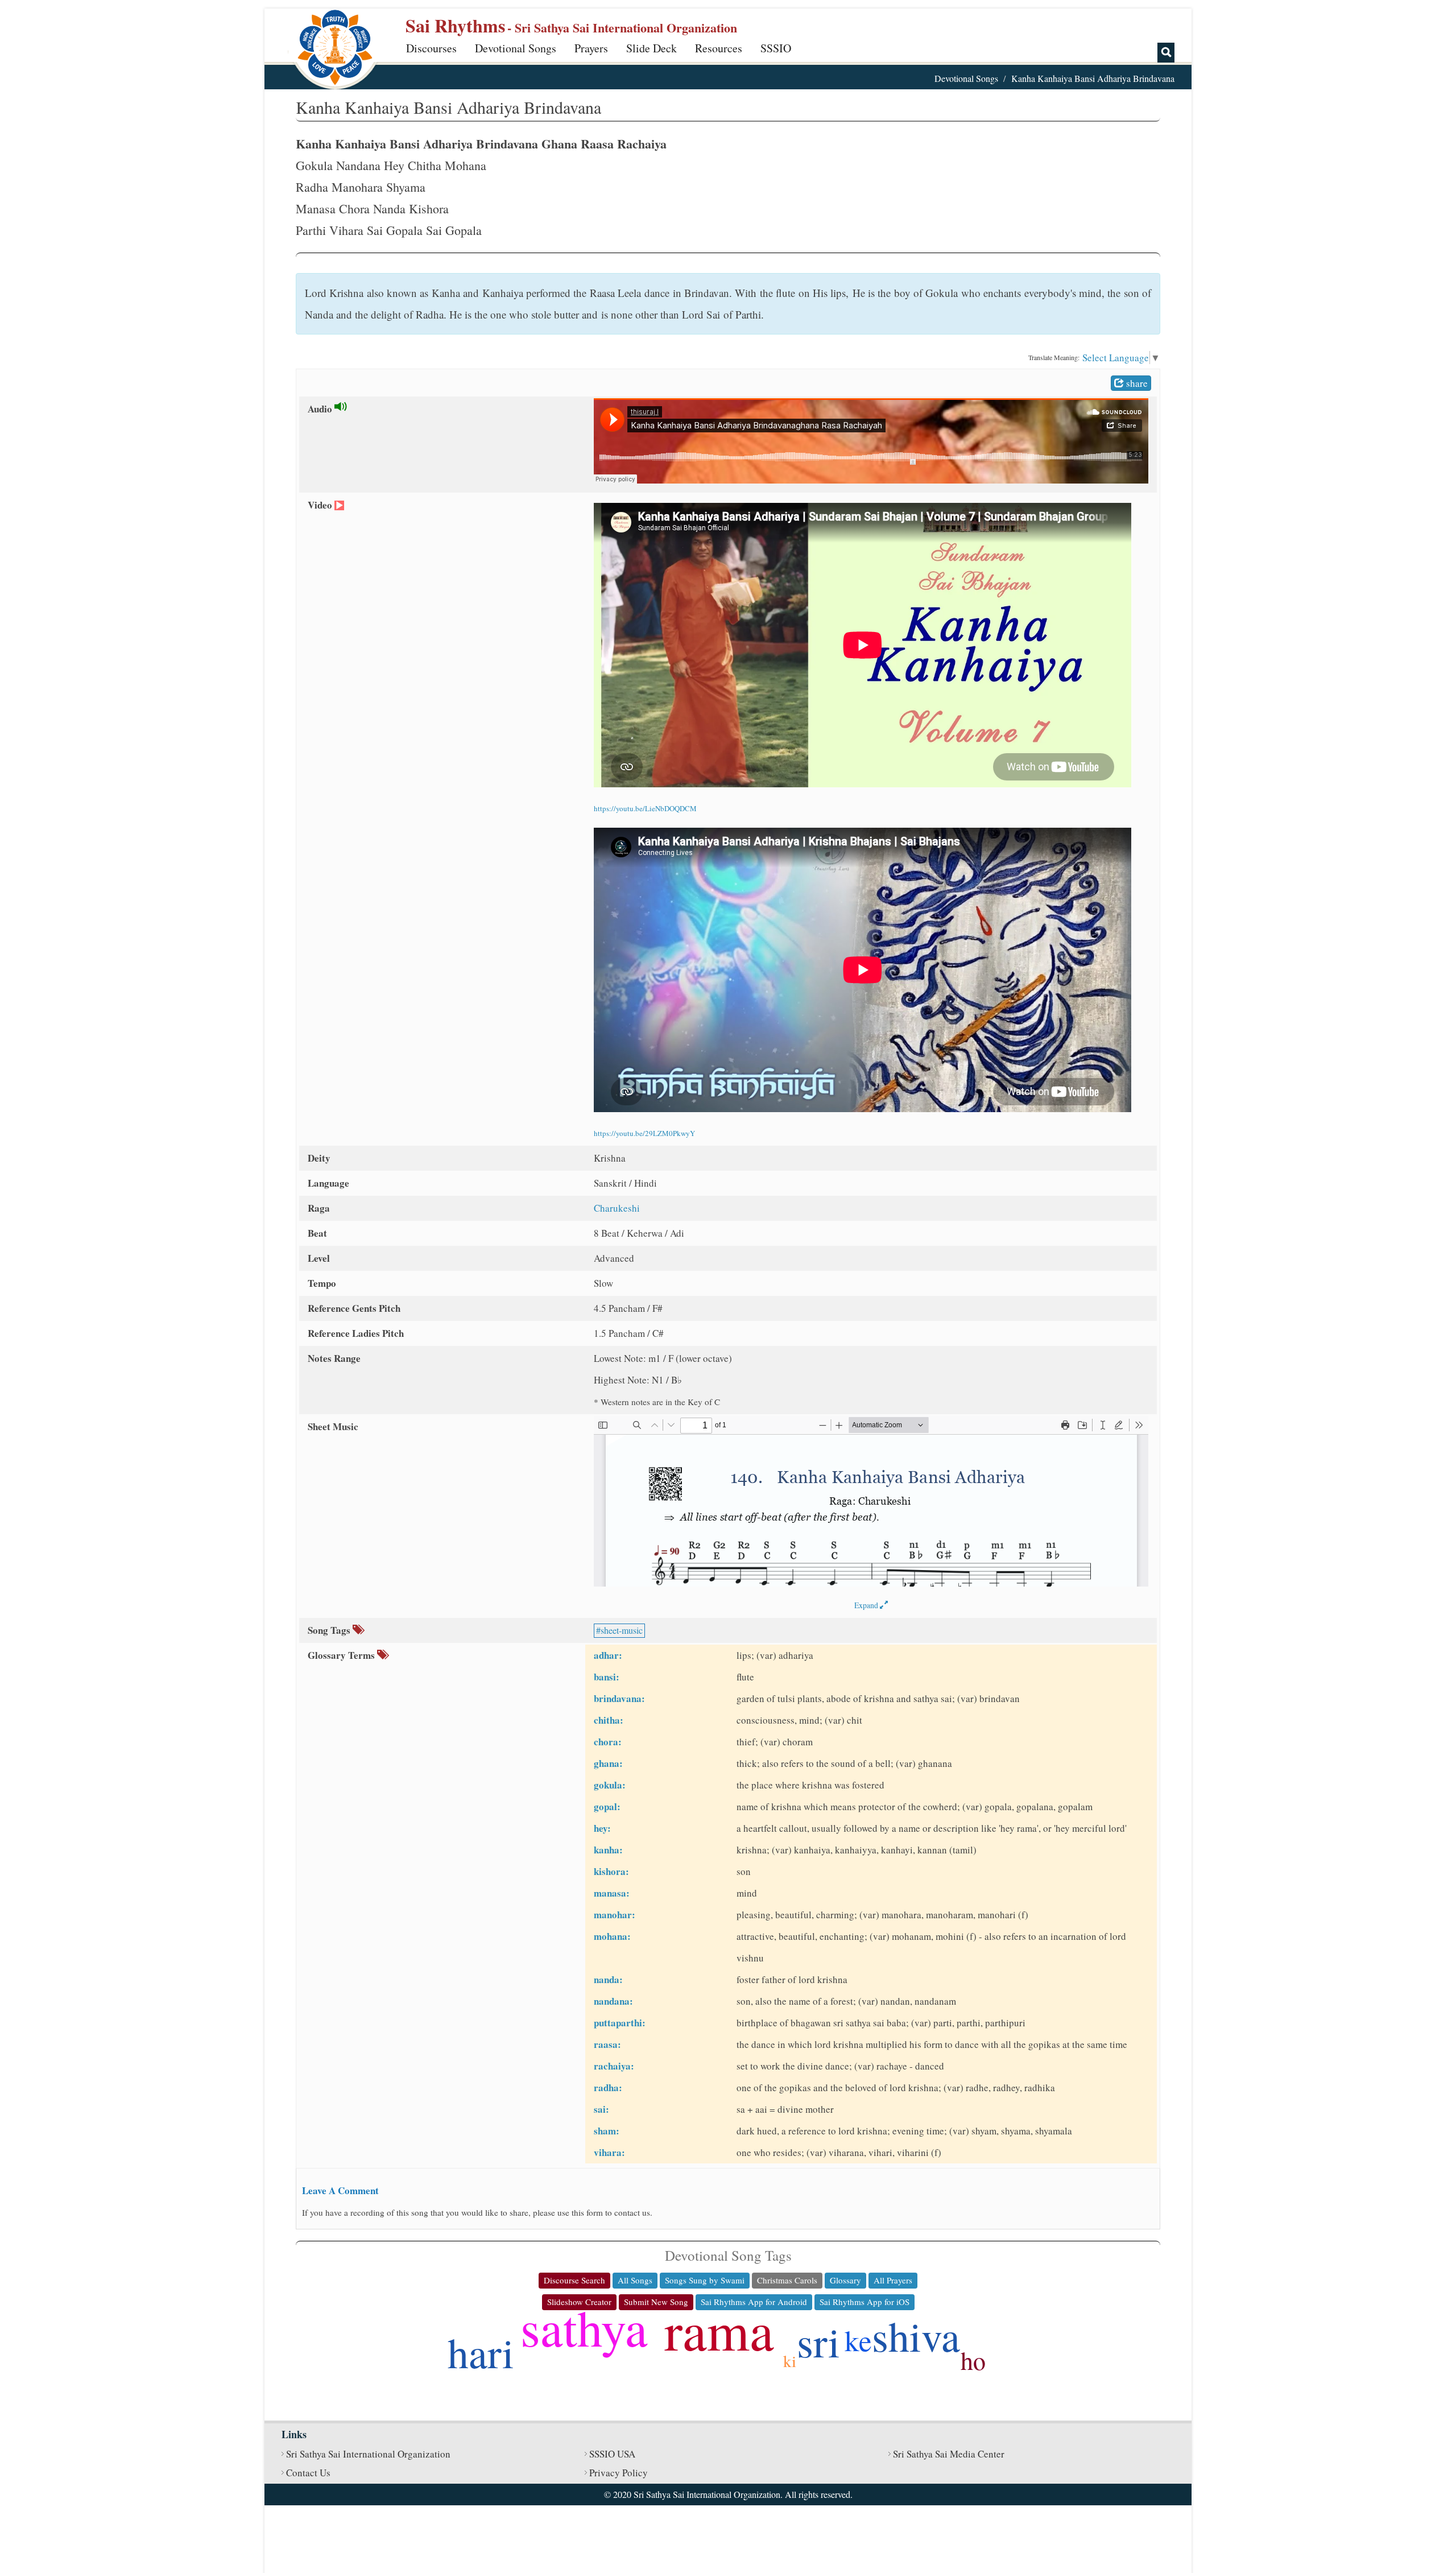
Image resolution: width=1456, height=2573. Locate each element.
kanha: (608, 1850)
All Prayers (893, 2280)
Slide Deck (652, 48)
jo (657, 2358)
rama (719, 2330)
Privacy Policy (619, 2473)
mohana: (612, 1936)
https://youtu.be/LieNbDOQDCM (645, 808)
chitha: (609, 1720)
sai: (601, 2109)
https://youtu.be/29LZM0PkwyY (644, 1133)
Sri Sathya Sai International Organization (368, 2454)
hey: (602, 1828)
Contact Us (308, 2473)
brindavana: (619, 1698)
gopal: (607, 1806)
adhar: (608, 1655)
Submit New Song (656, 2302)
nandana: (613, 2001)
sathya (584, 2327)
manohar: (615, 1915)
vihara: (609, 2152)
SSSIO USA (612, 2454)
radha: (608, 2087)
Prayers (591, 48)
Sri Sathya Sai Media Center (949, 2454)
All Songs (635, 2280)
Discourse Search (574, 2280)
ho (973, 2360)
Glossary (845, 2280)
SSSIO (776, 48)
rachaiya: (614, 2066)
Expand (867, 1605)
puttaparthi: (620, 2023)
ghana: (608, 1763)
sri (818, 2341)
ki (790, 2361)
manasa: (612, 1893)
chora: (608, 1742)
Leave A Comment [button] (340, 2190)
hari (481, 2352)
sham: (607, 2131)
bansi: (607, 1677)
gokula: (610, 1785)
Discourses (431, 48)
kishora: (611, 1871)
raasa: (607, 2044)
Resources (719, 48)
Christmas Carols (787, 2280)
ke (858, 2340)
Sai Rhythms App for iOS (864, 2302)
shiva (916, 2335)
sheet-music (622, 1630)
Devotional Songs (516, 48)
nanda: (608, 1979)
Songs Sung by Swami (705, 2280)
